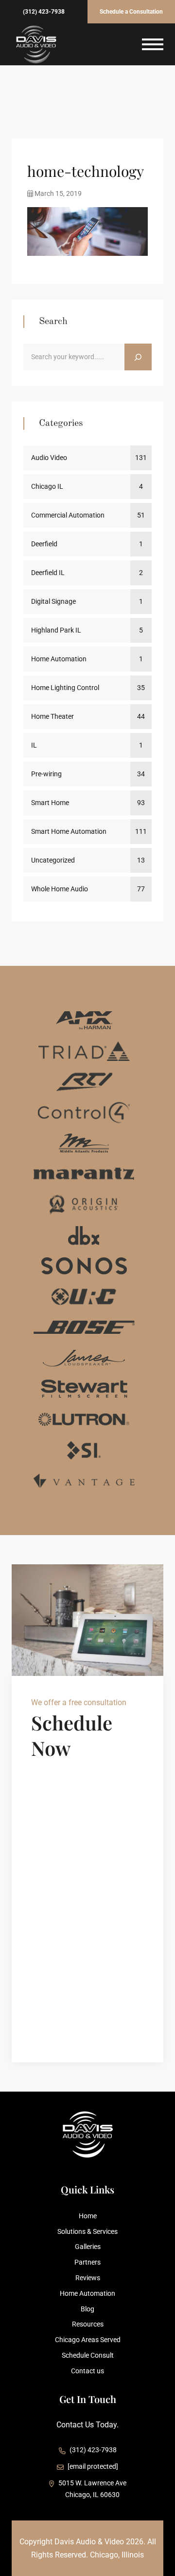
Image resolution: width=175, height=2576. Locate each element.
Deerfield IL (48, 573)
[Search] (138, 357)
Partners (87, 2262)
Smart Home (50, 803)
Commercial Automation (68, 515)
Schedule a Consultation (131, 12)
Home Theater (52, 716)
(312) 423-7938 (44, 12)
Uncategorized (53, 860)
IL (34, 745)
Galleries (88, 2247)
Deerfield (44, 544)
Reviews (88, 2278)
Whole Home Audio (60, 889)
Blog (87, 2309)
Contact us (87, 2371)
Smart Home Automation (69, 831)
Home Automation (59, 659)
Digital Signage (53, 601)
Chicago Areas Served (88, 2340)
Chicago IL (47, 486)
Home (88, 2216)
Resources (88, 2324)
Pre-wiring (46, 774)
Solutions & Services (87, 2231)
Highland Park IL (56, 630)
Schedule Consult (88, 2355)
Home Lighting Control (65, 688)
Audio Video (49, 458)
